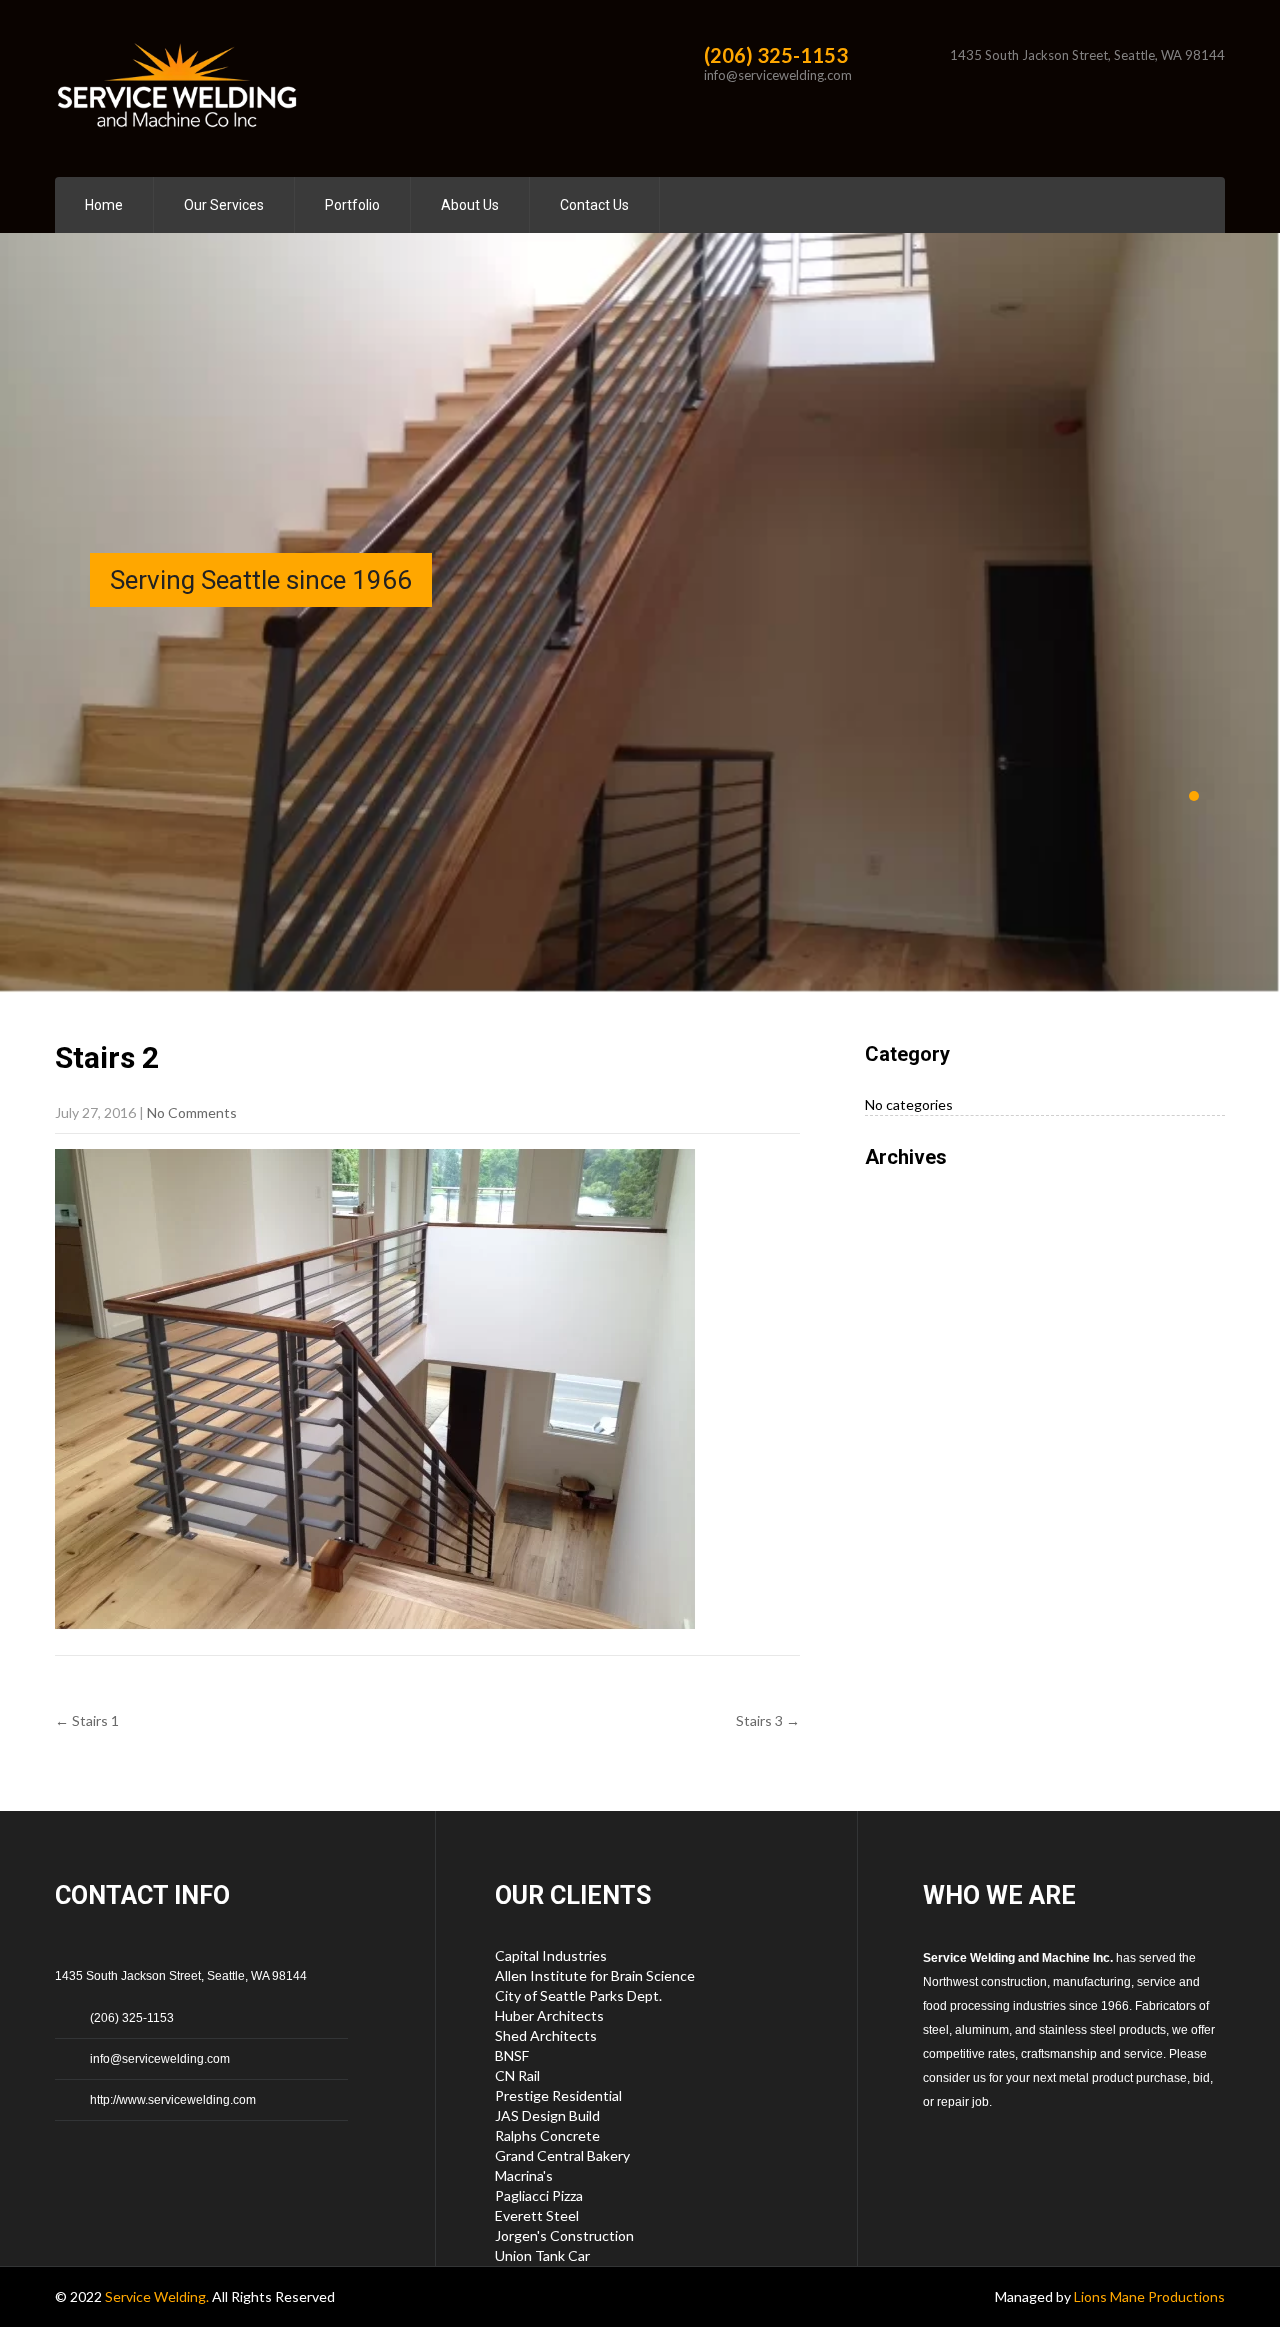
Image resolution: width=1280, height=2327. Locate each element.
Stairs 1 (87, 1720)
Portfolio (352, 205)
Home (104, 205)
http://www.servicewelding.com (173, 2100)
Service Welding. (158, 2296)
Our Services (224, 205)
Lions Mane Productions (1149, 2296)
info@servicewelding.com (778, 75)
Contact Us (594, 205)
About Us (470, 205)
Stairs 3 (768, 1720)
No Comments (192, 1112)
